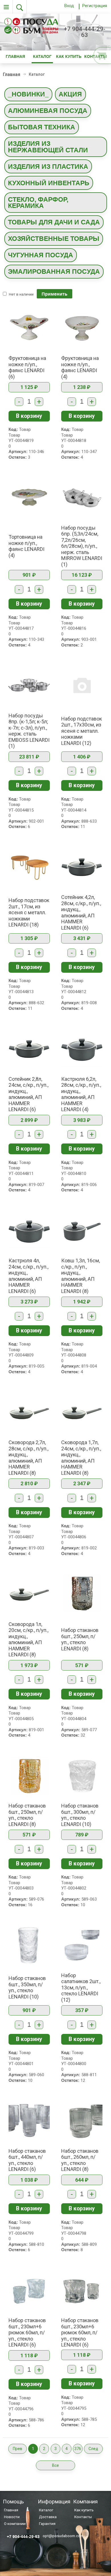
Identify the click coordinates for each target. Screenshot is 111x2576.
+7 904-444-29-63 (85, 32)
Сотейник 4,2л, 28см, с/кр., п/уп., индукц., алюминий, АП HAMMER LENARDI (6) (81, 912)
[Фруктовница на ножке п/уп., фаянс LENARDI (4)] (82, 328)
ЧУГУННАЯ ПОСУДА (41, 255)
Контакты (83, 2517)
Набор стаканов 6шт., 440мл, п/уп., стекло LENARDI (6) (27, 2160)
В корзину (29, 416)
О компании (15, 2524)
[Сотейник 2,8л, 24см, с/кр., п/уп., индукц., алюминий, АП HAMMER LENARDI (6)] (29, 1048)
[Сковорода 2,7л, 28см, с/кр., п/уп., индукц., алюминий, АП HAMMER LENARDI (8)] (29, 1412)
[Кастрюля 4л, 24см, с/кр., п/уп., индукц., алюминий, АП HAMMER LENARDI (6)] (29, 1230)
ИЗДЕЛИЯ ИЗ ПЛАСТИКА (48, 167)
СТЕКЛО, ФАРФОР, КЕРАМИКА (38, 203)
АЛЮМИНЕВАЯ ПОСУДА (48, 111)
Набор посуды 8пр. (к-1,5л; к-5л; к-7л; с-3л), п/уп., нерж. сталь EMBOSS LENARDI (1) (29, 731)
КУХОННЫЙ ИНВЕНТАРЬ (49, 183)
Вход (69, 6)
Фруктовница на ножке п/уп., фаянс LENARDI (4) (80, 367)
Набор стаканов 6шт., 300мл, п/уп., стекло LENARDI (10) (80, 1815)
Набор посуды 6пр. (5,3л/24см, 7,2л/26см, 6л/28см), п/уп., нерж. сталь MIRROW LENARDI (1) (82, 546)
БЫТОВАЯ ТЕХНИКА (42, 127)
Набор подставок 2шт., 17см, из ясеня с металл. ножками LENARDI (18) (29, 912)
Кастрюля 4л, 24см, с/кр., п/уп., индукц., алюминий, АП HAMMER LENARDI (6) (28, 1276)
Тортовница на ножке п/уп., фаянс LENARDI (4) (26, 546)
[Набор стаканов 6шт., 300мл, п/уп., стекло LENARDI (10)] (82, 1775)
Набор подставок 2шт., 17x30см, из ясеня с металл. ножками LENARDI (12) (82, 731)
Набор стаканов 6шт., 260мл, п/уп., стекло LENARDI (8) (80, 2160)
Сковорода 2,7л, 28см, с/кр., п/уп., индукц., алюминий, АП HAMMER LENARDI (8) (28, 1458)
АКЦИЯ (70, 94)
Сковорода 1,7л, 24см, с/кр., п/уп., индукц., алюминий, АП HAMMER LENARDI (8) (81, 1458)
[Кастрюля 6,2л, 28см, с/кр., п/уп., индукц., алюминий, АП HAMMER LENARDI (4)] (82, 1048)
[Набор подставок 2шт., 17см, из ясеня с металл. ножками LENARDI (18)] (29, 867)
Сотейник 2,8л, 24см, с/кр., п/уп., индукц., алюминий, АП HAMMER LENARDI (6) (28, 1094)
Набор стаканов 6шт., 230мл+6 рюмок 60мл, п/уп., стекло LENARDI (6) (27, 2332)
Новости (12, 2517)
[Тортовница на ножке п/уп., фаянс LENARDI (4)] (29, 497)
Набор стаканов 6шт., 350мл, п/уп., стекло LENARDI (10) (27, 1987)
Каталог (42, 57)
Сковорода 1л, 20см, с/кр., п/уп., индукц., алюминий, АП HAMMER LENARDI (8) (28, 1639)
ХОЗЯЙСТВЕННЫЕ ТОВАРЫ (54, 239)
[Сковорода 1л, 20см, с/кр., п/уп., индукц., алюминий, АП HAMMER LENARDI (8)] (29, 1594)
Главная (15, 57)
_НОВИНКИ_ (28, 94)
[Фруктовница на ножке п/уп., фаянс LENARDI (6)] (29, 328)
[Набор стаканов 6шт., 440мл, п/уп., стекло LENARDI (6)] (29, 2120)
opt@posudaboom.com (63, 2535)
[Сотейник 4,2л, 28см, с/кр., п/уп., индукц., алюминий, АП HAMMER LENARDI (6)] (82, 867)
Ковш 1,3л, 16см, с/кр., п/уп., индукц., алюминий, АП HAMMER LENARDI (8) (81, 1276)
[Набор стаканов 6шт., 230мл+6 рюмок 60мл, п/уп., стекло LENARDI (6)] (29, 2290)
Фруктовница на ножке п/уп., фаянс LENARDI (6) (27, 367)
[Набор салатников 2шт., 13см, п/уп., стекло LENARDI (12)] (82, 1945)
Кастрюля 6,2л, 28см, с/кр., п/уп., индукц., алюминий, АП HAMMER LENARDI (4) (81, 1094)
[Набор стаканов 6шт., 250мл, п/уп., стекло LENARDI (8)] (82, 1594)
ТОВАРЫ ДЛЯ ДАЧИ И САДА (54, 222)
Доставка (48, 2517)
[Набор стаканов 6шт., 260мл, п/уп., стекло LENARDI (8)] (82, 2120)
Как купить (69, 57)
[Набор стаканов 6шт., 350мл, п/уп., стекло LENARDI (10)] (29, 1945)
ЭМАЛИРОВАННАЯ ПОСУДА (54, 271)
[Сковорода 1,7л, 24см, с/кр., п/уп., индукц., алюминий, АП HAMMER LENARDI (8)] (82, 1412)
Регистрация (95, 6)
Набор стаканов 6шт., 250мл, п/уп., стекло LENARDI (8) (80, 1639)
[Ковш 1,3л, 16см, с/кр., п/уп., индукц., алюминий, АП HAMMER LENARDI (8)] (82, 1230)
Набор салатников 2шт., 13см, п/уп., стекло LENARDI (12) (81, 1988)
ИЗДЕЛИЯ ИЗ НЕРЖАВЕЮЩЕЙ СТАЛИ (48, 147)
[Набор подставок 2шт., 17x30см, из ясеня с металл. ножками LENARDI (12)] (82, 685)
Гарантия (47, 2524)
